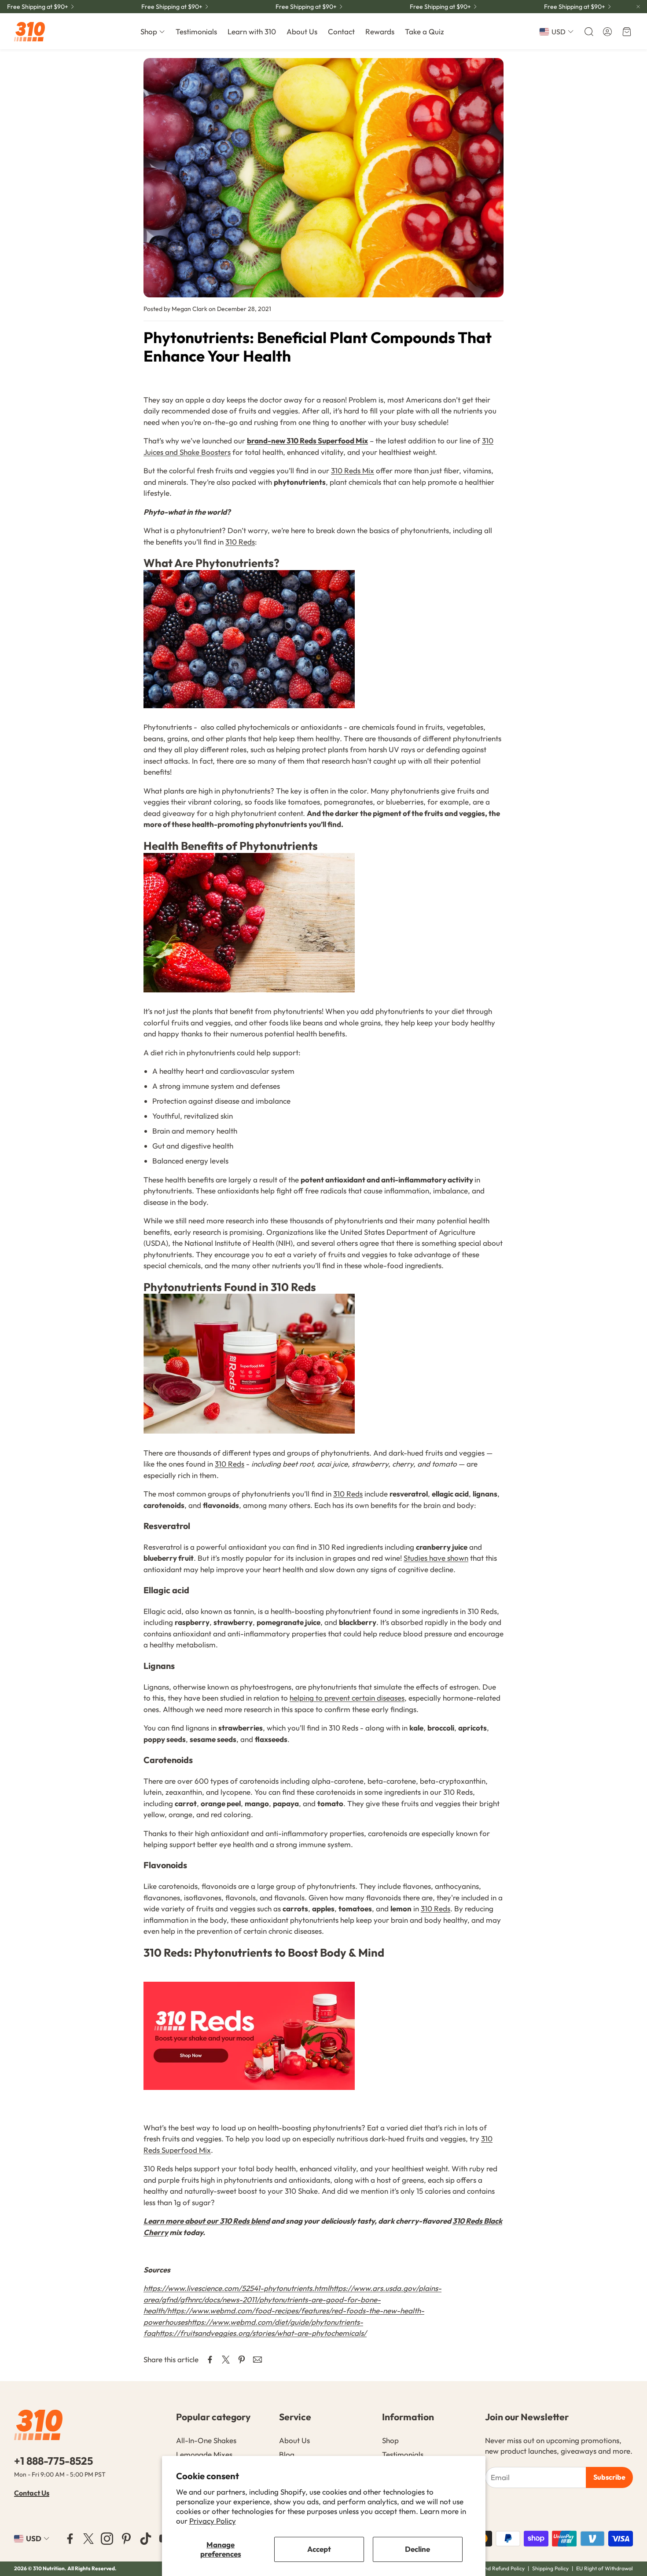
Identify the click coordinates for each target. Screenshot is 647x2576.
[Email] (257, 2360)
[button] (588, 32)
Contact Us (32, 2493)
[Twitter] (88, 2539)
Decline (417, 2549)
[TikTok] (146, 2539)
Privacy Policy (213, 2521)
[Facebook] (70, 2539)
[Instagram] (107, 2539)
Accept (319, 2549)
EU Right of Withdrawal (605, 2568)
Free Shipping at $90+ (38, 7)
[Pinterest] (126, 2539)
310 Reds (240, 542)
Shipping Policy (550, 2568)
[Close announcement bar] (638, 7)
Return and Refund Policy (495, 2568)
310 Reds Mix (353, 470)
